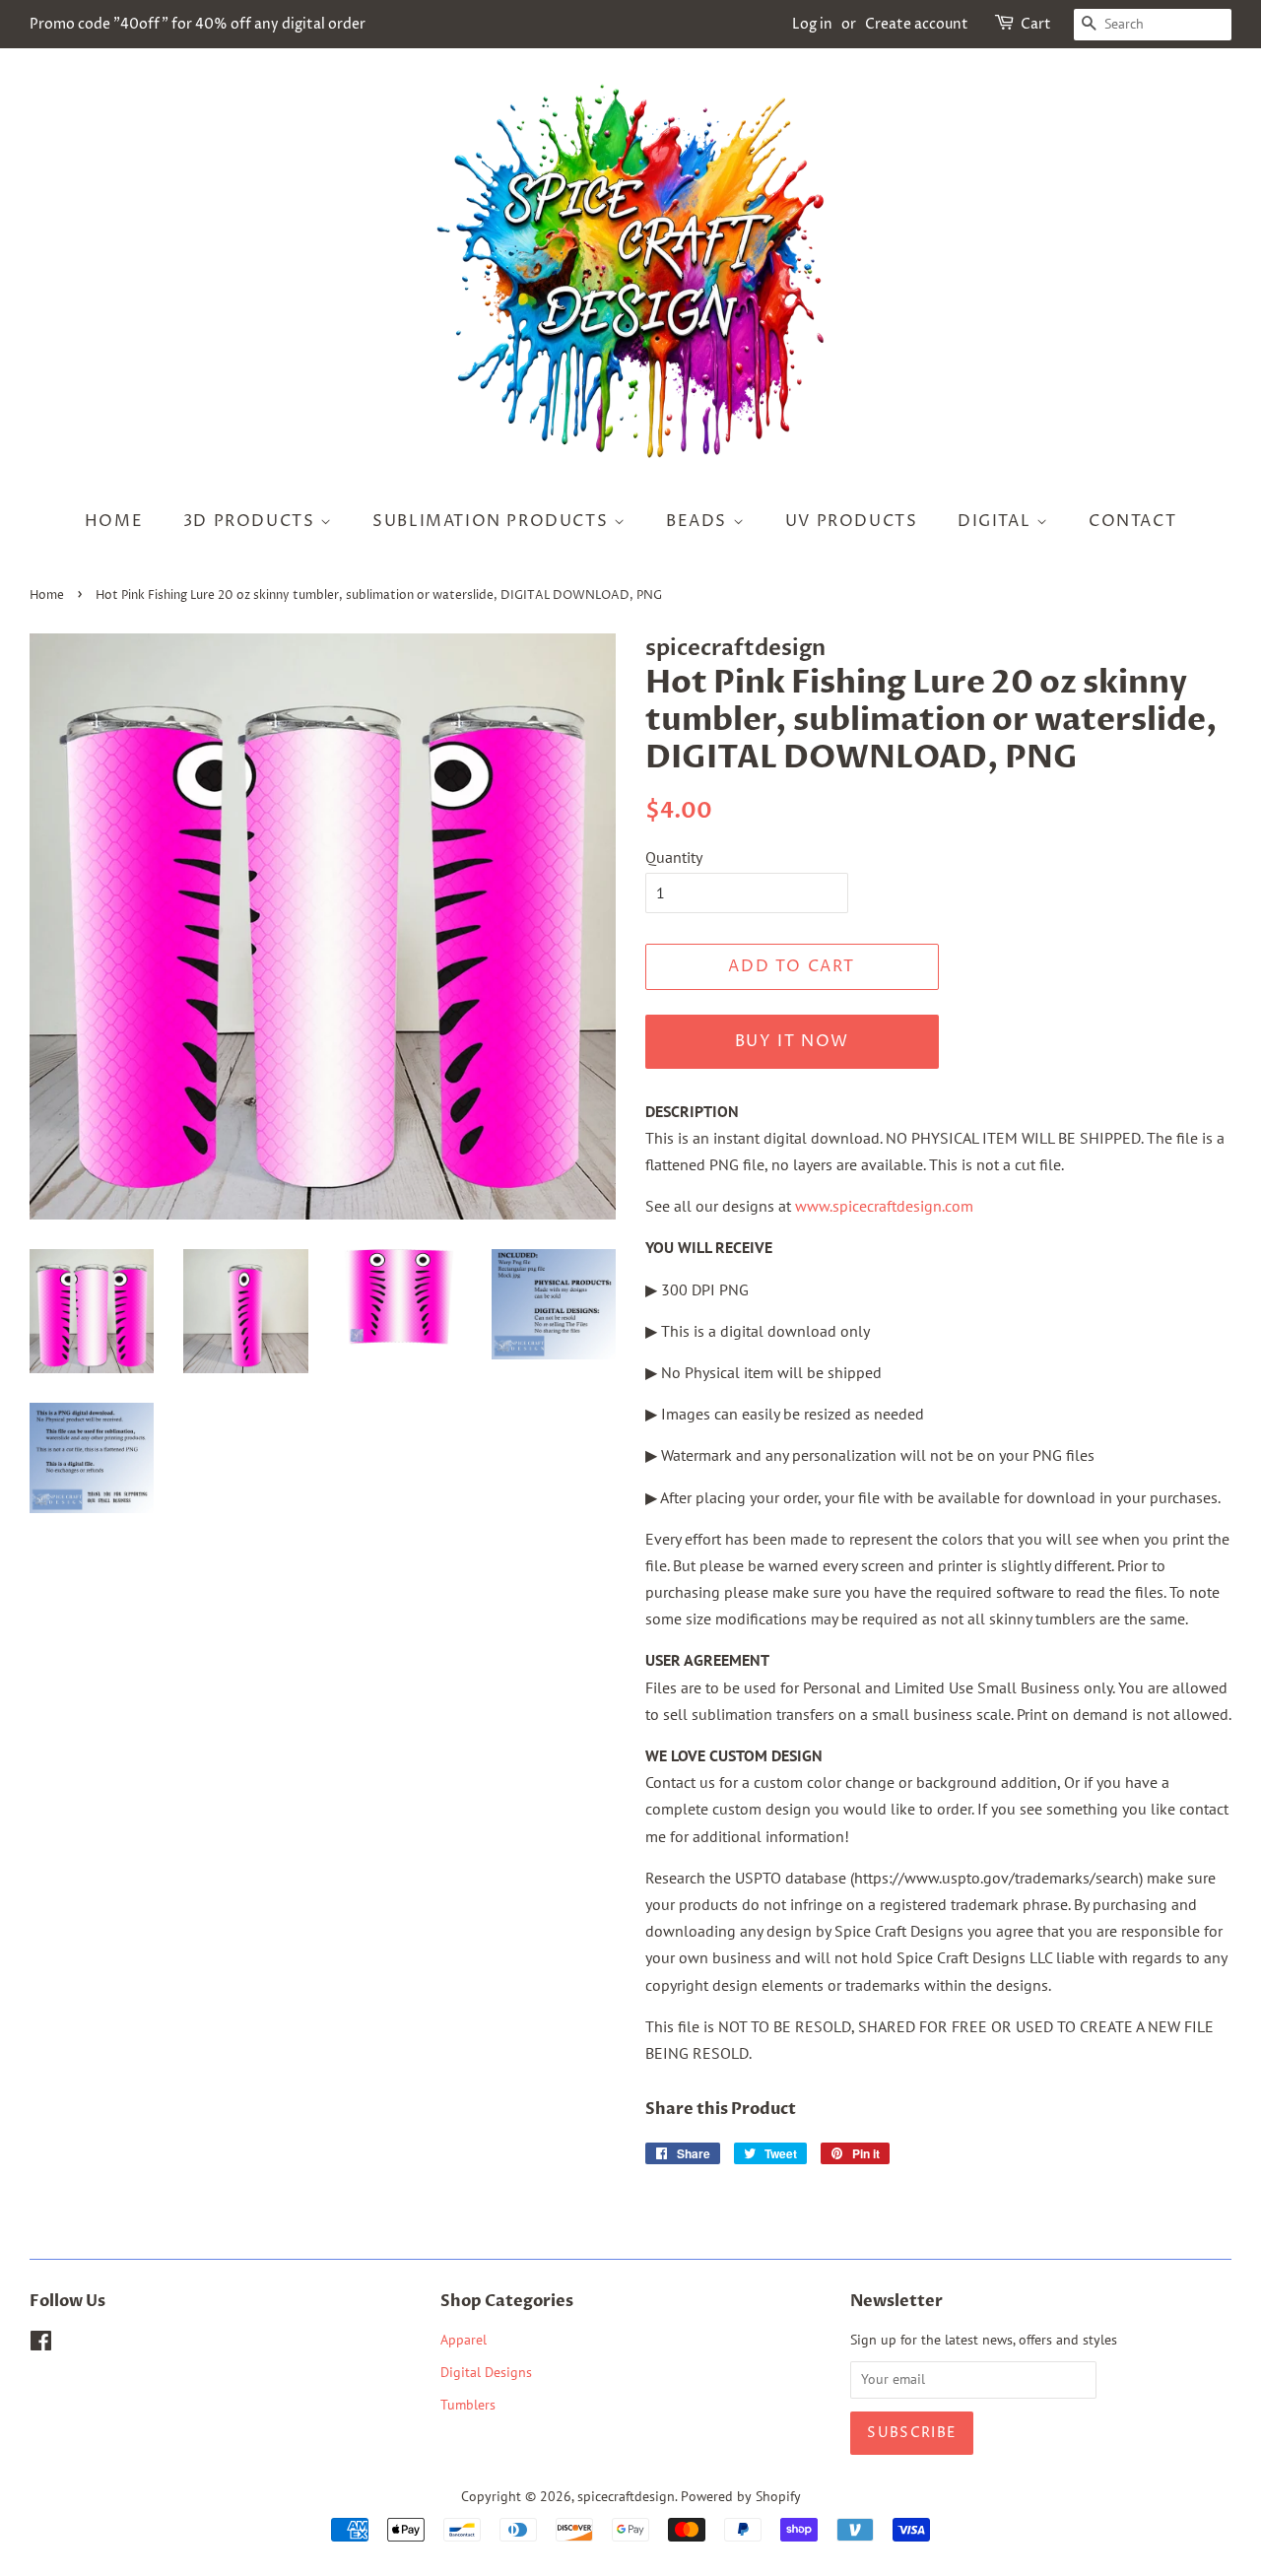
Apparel (464, 2340)
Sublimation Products (493, 521)
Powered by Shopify (741, 2496)
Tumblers (468, 2405)
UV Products (852, 521)
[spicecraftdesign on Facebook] (41, 2345)
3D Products (252, 521)
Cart (1036, 24)
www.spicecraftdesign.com (884, 1206)
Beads (699, 521)
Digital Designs (486, 2372)
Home (114, 521)
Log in (812, 24)
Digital (997, 521)
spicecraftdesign (626, 2496)
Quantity (674, 857)
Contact (1132, 521)
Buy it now (792, 1041)
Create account (917, 24)
